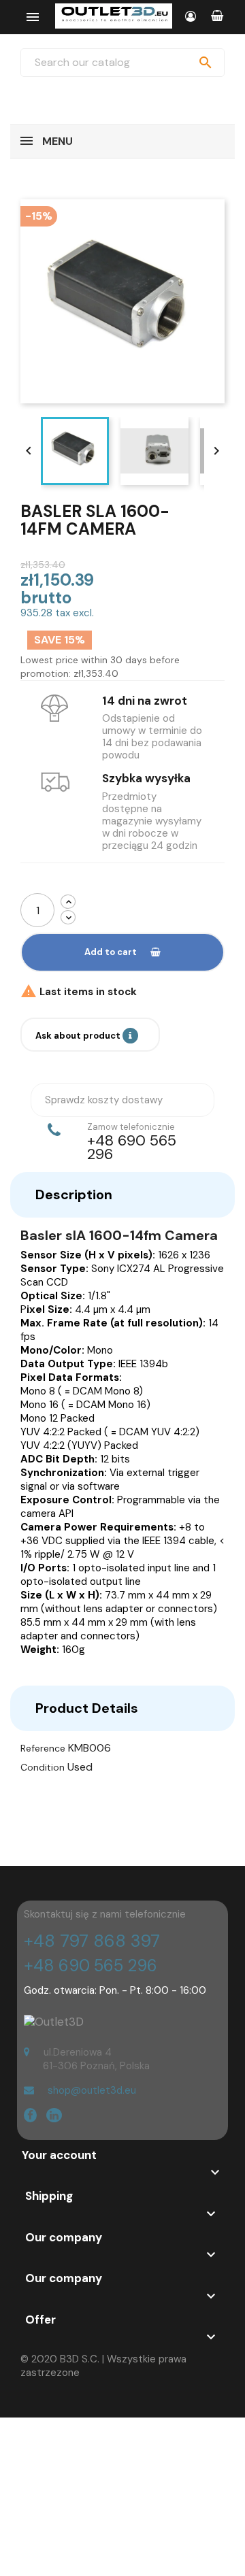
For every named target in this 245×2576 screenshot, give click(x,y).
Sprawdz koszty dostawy (104, 1100)
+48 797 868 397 (92, 1941)
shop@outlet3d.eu (92, 2090)
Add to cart (111, 952)
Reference (43, 1748)
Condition (43, 1767)
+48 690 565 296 (91, 1966)
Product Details (87, 1708)
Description (74, 1194)
